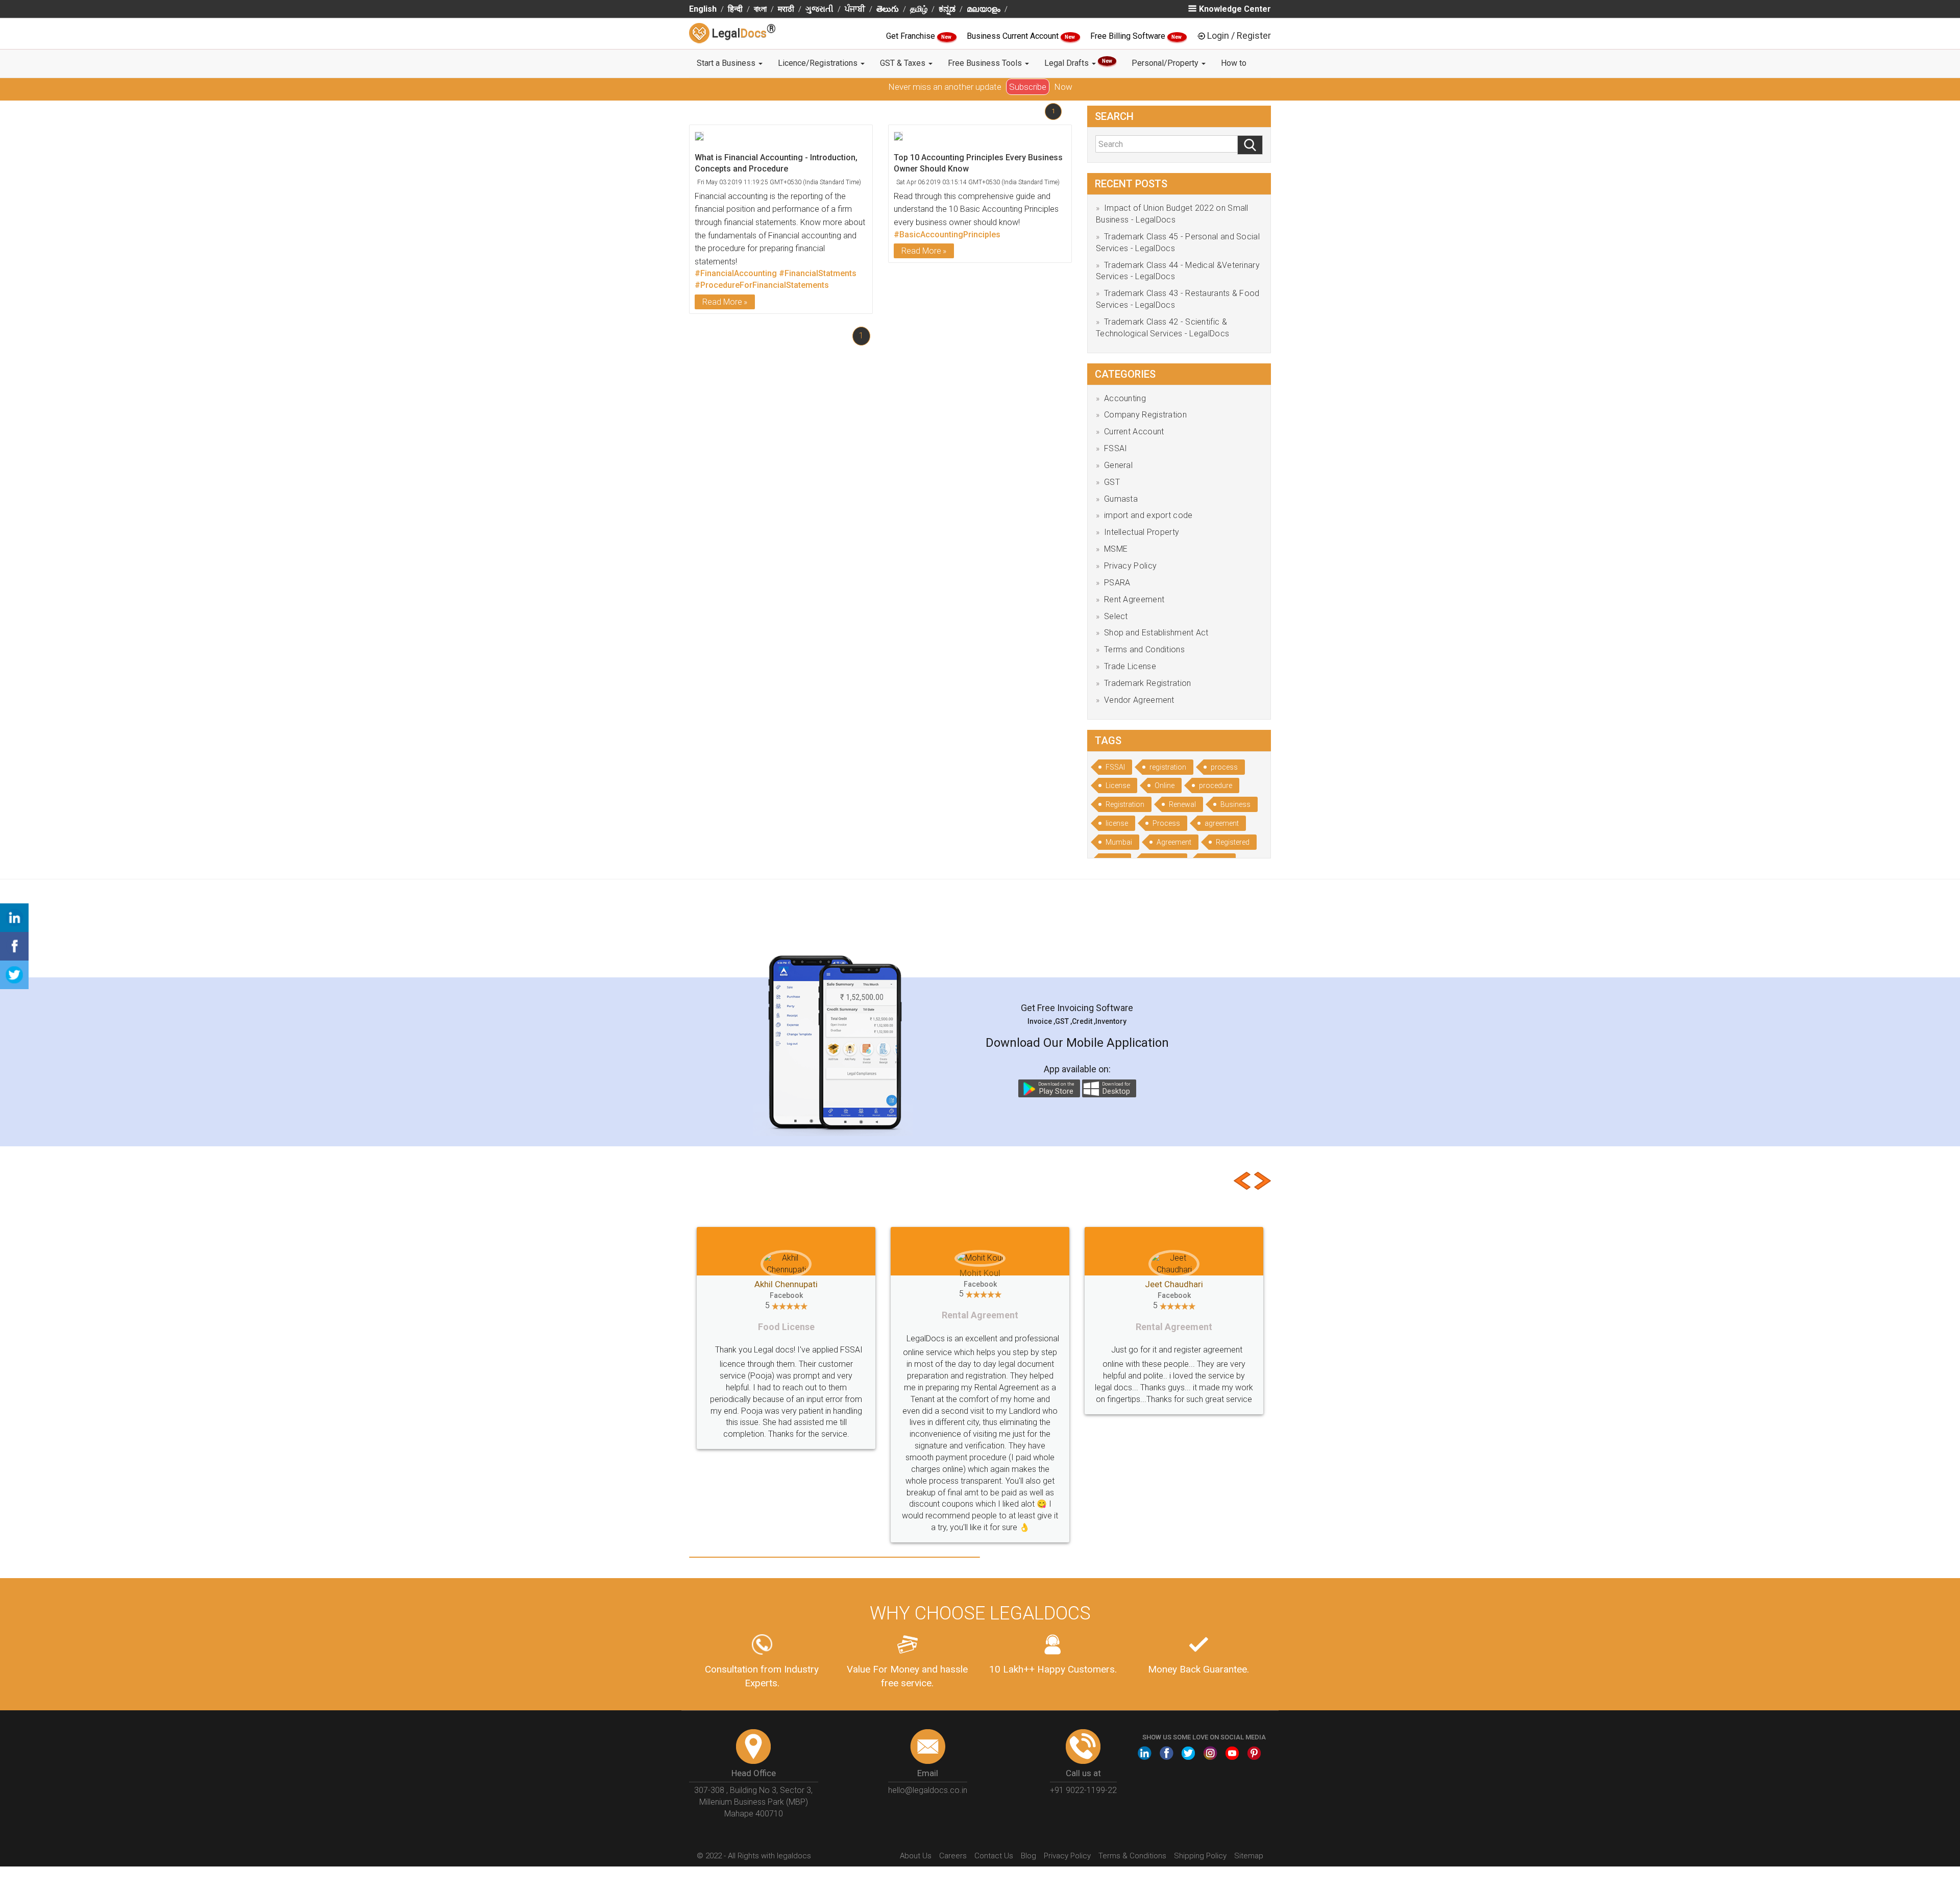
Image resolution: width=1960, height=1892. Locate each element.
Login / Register (1239, 35)
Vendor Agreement (1139, 700)
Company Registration (1145, 415)
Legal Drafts (1078, 63)
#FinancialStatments (818, 273)
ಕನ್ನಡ (947, 9)
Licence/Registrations (819, 63)
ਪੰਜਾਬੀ (855, 9)
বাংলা (760, 9)
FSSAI (1116, 448)
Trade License (1130, 666)
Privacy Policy (1130, 566)
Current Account (1134, 432)
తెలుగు (888, 9)
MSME (1116, 549)
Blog (1028, 1809)
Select (1116, 616)
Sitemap (1249, 1809)
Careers (953, 1809)
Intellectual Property (1142, 532)
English (703, 9)
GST (1112, 482)
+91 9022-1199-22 (1083, 1744)
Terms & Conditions (1132, 1809)
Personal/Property (1166, 63)
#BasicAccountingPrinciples (947, 235)
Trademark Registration (1148, 683)
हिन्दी (735, 9)
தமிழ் (919, 9)
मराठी (786, 9)
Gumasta (1121, 499)
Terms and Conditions (1144, 649)
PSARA (1117, 583)
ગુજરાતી (819, 9)
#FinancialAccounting (736, 273)
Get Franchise (912, 36)
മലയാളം (984, 9)
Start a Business (727, 63)
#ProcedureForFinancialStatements (762, 285)
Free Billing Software (1129, 36)
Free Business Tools (986, 63)
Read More (722, 302)
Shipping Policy (1200, 1809)
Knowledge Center (1235, 9)
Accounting (1125, 398)
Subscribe (1028, 87)
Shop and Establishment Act (1156, 633)
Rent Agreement (1134, 599)
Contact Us (994, 1809)
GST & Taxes (904, 63)
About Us (916, 1809)
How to (1234, 63)
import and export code (1148, 515)
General (1118, 465)
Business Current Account (1014, 36)
